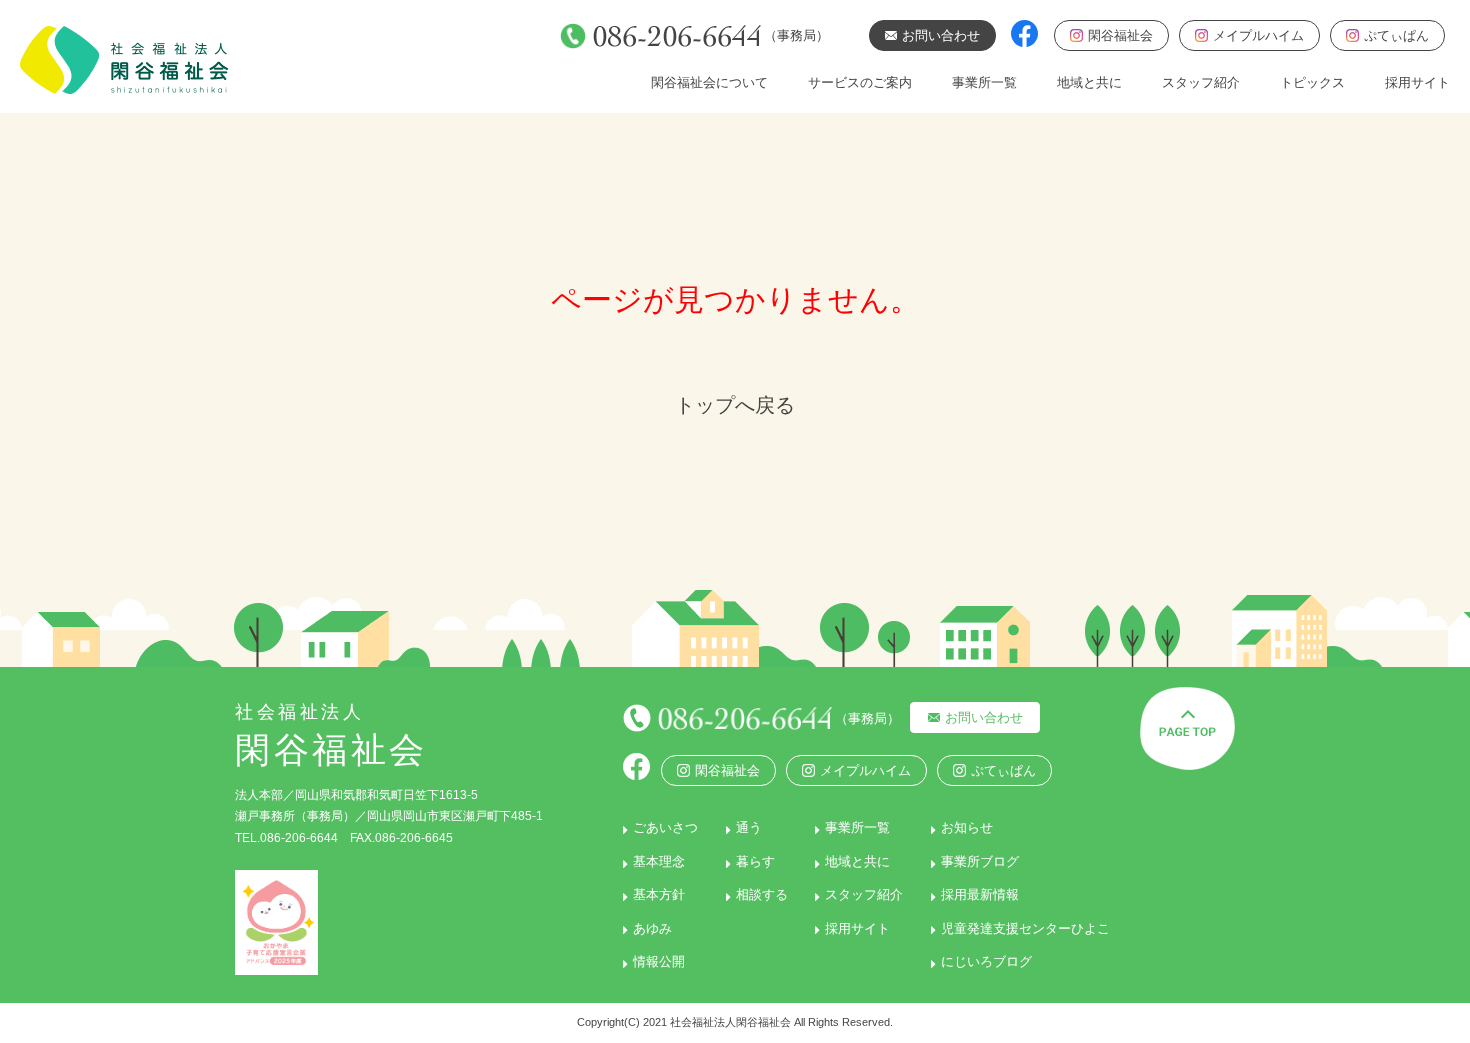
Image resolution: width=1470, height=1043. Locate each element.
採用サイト (1417, 82)
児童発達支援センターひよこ (1025, 928)
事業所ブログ (980, 861)
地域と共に (1089, 82)
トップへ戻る (735, 405)
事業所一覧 (984, 82)
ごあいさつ (665, 827)
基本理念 (659, 861)
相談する (762, 894)
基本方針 (659, 894)
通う (749, 827)
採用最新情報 (980, 894)
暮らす (755, 861)
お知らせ (967, 827)
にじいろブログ (986, 961)
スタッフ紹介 (1201, 82)
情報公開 (659, 961)
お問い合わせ (984, 717)
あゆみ (652, 928)
